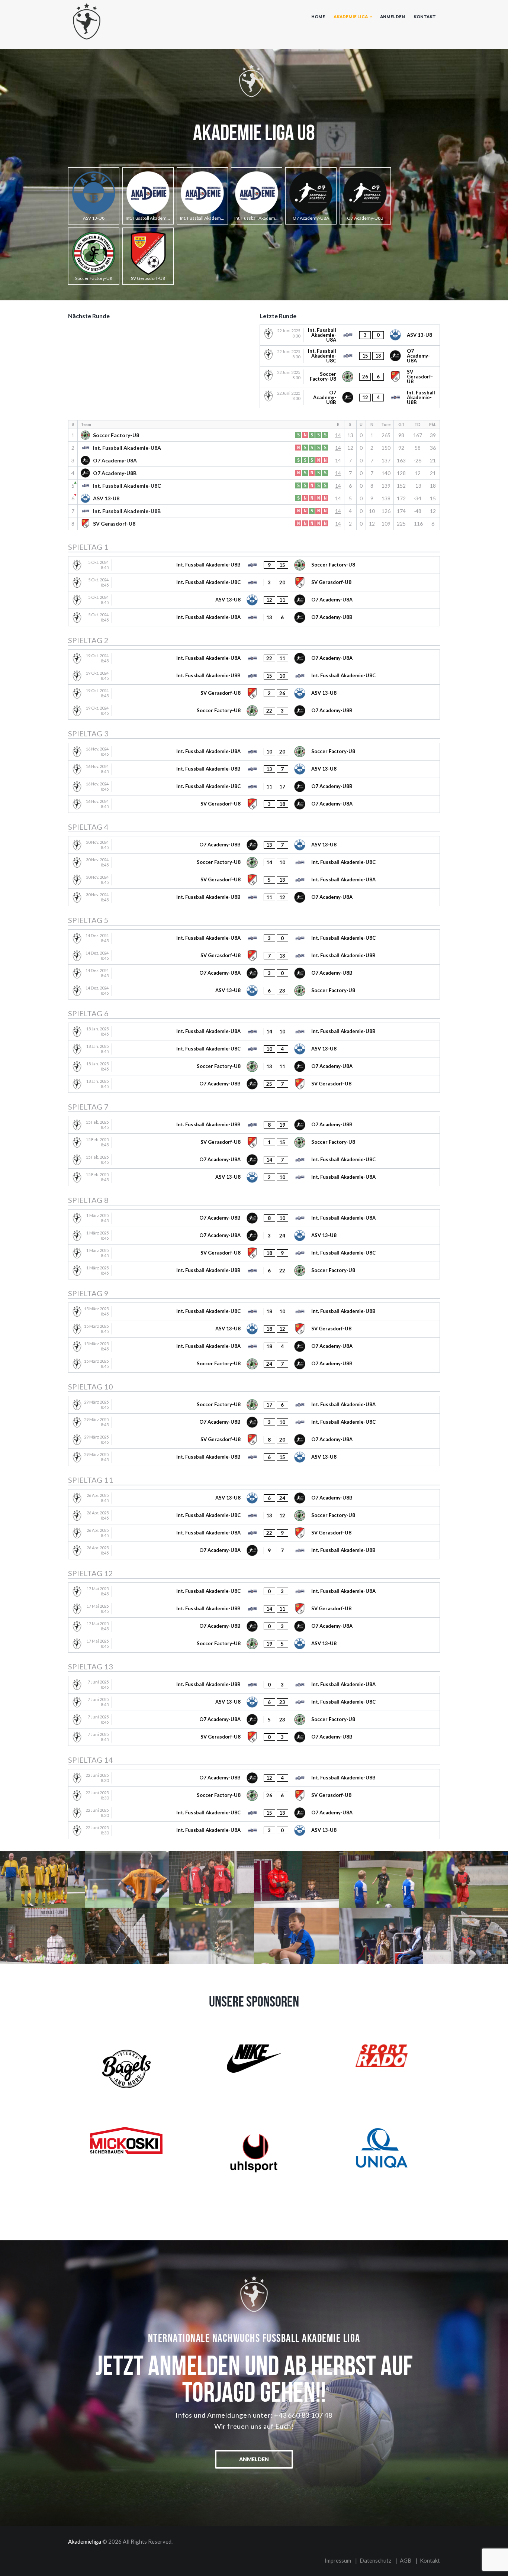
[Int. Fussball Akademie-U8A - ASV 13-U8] (350, 335)
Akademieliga (85, 2541)
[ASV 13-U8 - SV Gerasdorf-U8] (254, 1329)
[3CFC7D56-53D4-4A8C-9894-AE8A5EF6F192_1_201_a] (296, 1879)
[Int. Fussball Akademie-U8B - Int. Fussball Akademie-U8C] (254, 676)
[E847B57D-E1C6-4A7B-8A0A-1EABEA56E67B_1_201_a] (212, 1936)
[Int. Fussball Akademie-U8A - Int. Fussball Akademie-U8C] (254, 938)
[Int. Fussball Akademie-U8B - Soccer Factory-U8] (254, 565)
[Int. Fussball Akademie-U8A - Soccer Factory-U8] (254, 752)
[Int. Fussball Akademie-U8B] (202, 196)
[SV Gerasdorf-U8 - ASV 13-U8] (254, 693)
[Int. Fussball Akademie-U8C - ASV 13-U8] (254, 1049)
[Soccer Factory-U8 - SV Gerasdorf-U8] (350, 377)
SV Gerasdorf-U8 (114, 524)
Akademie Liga (351, 17)
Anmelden (393, 17)
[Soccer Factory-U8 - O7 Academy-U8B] (254, 711)
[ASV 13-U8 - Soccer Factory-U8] (254, 991)
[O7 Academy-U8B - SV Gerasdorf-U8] (254, 1084)
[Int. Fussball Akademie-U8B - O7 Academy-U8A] (254, 897)
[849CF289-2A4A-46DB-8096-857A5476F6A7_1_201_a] (127, 1879)
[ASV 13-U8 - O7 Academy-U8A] (254, 600)
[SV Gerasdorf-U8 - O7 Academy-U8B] (254, 1737)
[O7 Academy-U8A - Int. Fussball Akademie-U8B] (254, 1550)
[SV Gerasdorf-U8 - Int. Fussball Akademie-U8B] (254, 956)
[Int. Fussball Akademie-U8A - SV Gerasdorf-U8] (254, 1533)
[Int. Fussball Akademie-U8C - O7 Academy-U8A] (350, 356)
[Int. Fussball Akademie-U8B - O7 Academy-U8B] (254, 1125)
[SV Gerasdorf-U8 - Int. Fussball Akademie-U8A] (254, 880)
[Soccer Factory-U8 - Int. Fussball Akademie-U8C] (254, 862)
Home (318, 17)
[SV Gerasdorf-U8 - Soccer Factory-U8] (254, 1142)
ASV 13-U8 (106, 498)
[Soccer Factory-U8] (94, 256)
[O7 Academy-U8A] (311, 196)
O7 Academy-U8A (115, 460)
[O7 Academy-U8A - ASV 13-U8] (254, 1236)
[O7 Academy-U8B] (365, 196)
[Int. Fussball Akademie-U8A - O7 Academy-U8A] (254, 658)
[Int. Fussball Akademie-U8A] (148, 196)
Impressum (338, 2560)
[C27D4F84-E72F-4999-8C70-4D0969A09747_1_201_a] (42, 1879)
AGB (406, 2560)
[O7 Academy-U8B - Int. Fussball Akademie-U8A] (254, 1218)
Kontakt (425, 17)
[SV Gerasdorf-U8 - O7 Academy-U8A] (254, 804)
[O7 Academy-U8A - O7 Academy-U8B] (254, 973)
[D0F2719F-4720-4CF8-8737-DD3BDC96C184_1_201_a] (466, 1879)
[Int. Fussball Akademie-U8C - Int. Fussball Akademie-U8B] (254, 1311)
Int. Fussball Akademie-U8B (127, 511)
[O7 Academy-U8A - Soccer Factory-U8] (254, 1720)
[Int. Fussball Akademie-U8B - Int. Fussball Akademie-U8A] (254, 1685)
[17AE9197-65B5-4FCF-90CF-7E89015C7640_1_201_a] (127, 1936)
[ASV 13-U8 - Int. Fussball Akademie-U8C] (254, 1702)
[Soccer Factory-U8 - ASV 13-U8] (254, 1644)
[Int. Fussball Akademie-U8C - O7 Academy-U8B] (254, 787)
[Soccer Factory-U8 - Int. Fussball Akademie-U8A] (254, 1405)
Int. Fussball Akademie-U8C (127, 486)
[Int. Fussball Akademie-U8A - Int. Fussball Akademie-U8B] (254, 1032)
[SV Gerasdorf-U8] (148, 256)
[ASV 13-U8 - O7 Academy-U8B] (254, 1498)
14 (338, 435)
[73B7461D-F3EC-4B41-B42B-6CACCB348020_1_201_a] (466, 1936)
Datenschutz (375, 2560)
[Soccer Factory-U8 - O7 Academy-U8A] (254, 1066)
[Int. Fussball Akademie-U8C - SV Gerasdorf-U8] (254, 582)
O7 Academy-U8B (115, 473)
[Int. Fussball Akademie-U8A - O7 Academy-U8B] (254, 617)
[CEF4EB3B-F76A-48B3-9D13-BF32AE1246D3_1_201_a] (381, 1936)
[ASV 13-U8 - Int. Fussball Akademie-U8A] (254, 1177)
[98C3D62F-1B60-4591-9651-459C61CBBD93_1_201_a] (381, 1879)
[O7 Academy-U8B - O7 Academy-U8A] (254, 1626)
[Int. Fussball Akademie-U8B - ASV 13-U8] (254, 769)
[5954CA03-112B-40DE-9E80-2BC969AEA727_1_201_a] (212, 1879)
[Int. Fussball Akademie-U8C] (257, 196)
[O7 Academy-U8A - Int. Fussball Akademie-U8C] (254, 1160)
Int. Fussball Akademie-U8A (127, 448)
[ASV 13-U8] (94, 196)
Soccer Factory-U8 (116, 435)
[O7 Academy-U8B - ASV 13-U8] (254, 845)
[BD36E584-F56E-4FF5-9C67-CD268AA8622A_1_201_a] (42, 1936)
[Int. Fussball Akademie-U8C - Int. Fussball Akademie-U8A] (254, 1591)
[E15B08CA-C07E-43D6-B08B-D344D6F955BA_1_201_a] (296, 1936)
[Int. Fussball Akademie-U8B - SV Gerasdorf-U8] (254, 1609)
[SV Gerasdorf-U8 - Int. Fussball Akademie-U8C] (254, 1253)
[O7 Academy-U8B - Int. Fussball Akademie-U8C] (254, 1422)
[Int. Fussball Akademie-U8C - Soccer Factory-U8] (254, 1515)
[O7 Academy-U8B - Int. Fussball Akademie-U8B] (350, 398)
